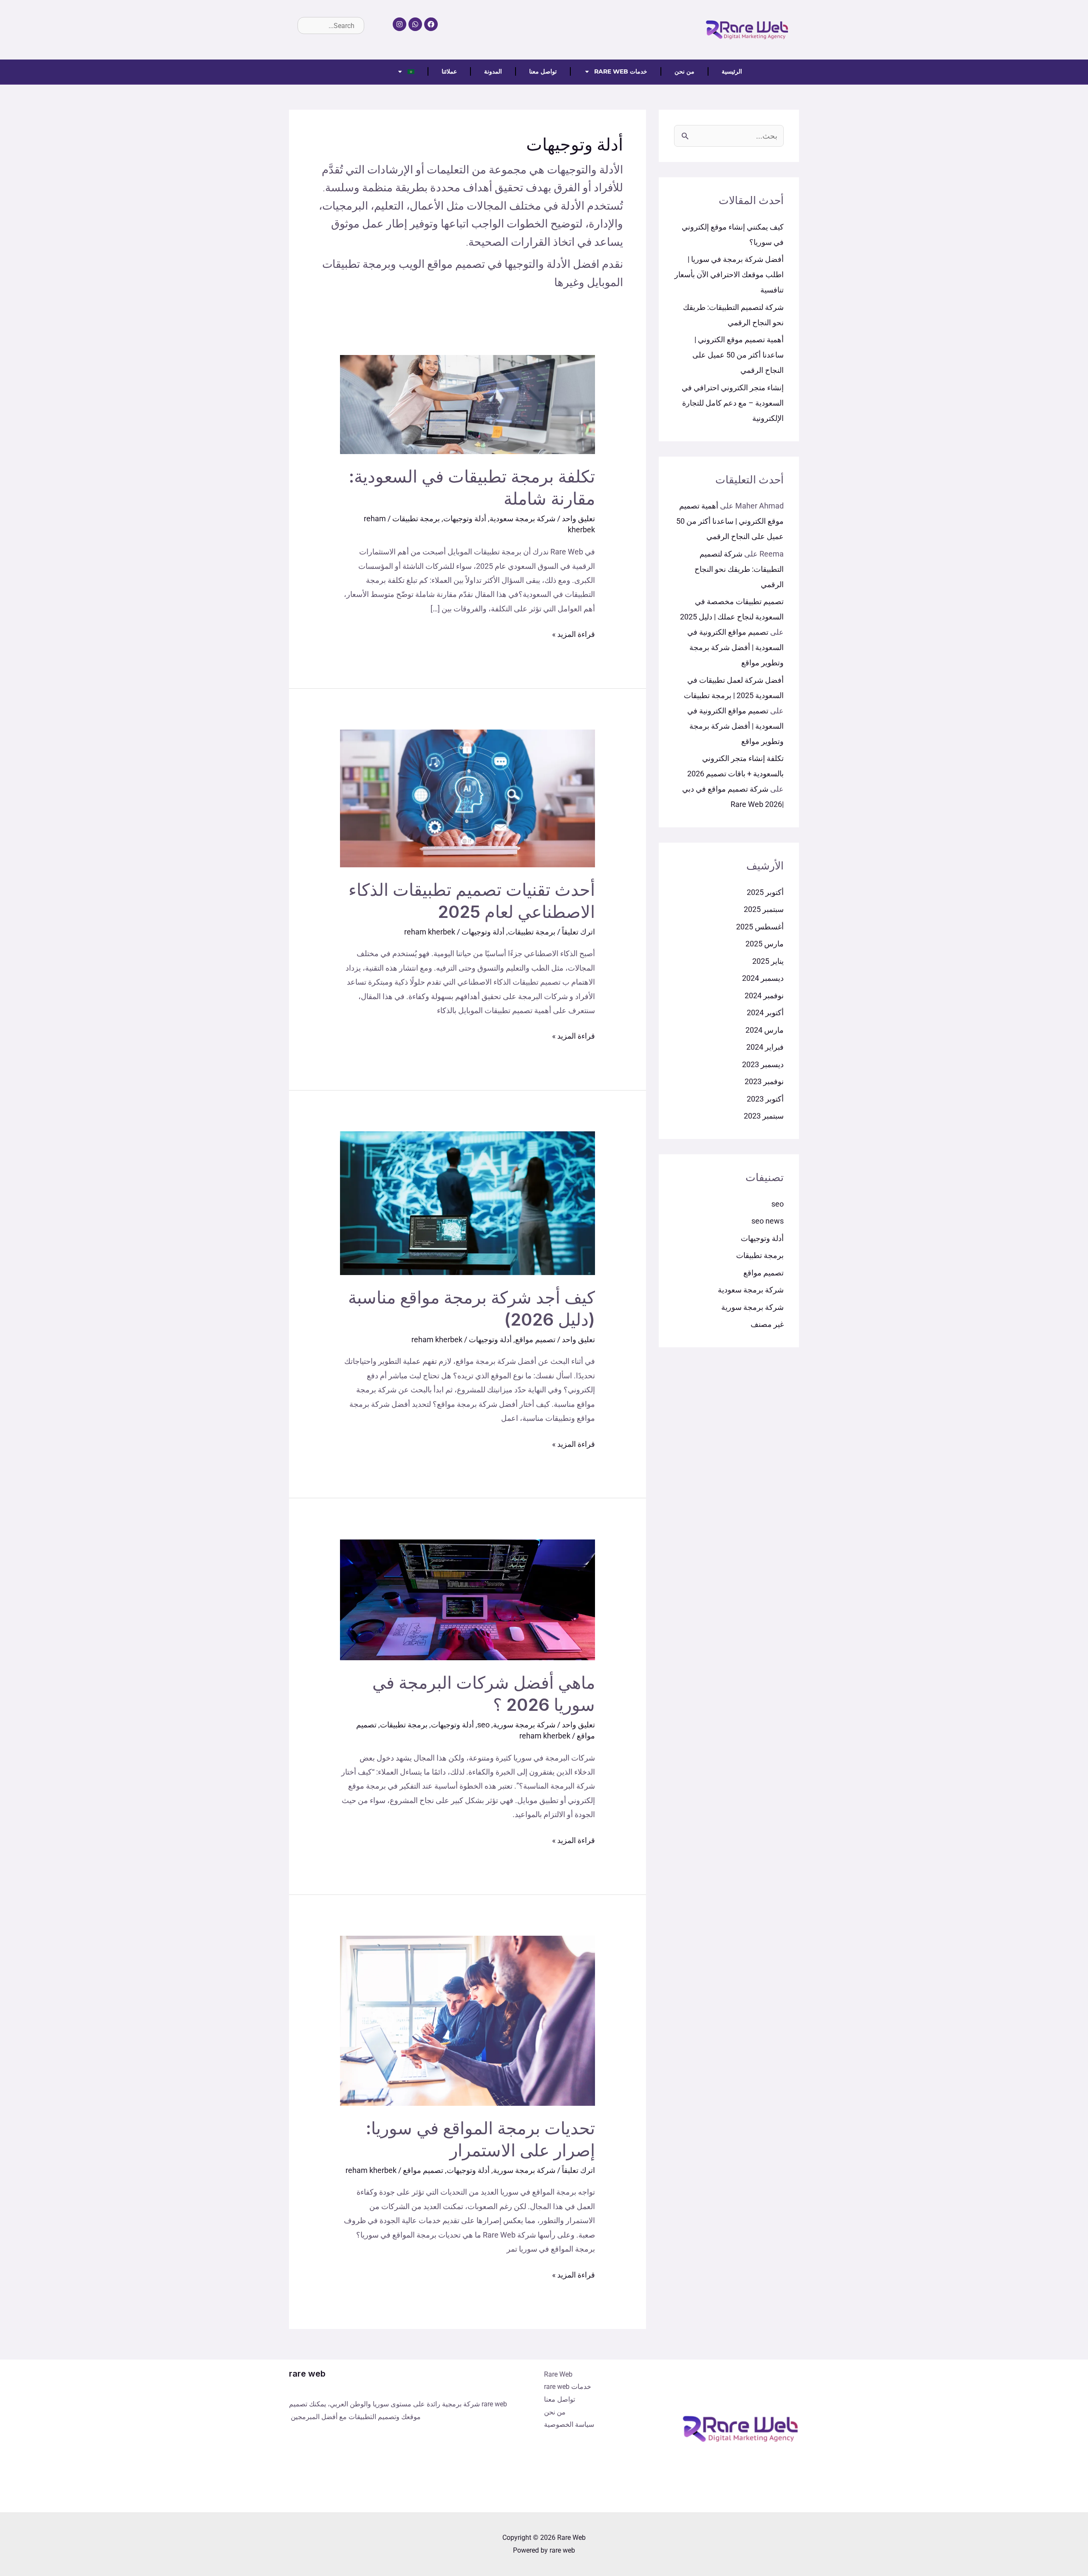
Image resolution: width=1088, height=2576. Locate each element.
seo (778, 1204)
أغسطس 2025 (760, 927)
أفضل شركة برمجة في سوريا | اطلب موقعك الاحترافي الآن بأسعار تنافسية (729, 274)
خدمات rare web (621, 71)
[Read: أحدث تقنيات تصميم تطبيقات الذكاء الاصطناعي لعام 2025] (467, 798)
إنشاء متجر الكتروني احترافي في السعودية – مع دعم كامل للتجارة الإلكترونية (733, 403)
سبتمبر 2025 (764, 909)
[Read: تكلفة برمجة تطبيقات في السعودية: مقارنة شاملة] (467, 404)
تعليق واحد (578, 518)
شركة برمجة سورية (752, 1307)
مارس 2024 (765, 1030)
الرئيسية (732, 71)
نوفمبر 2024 (764, 995)
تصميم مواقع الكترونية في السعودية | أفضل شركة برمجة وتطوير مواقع (735, 647)
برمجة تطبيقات (760, 1255)
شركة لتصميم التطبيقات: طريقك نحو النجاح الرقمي (739, 569)
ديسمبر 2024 (763, 978)
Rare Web (558, 2374)
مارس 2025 (765, 944)
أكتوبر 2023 (765, 1099)
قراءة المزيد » (574, 633)
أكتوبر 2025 (765, 892)
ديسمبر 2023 (763, 1064)
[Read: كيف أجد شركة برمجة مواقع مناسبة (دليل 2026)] (467, 1203)
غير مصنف (767, 1324)
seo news (768, 1221)
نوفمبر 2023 (764, 1081)
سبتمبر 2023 (764, 1116)
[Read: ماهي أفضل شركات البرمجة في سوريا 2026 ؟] (467, 1599)
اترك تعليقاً (578, 932)
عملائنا (449, 71)
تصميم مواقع (764, 1273)
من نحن (684, 71)
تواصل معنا (543, 71)
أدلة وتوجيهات (762, 1238)
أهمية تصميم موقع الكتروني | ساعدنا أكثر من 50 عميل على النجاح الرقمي (738, 355)
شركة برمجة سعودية (751, 1290)
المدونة (493, 71)
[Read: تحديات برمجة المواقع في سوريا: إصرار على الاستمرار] (467, 2020)
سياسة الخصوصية (569, 2424)
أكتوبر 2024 (765, 1013)
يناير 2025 (768, 961)
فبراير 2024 (765, 1047)
